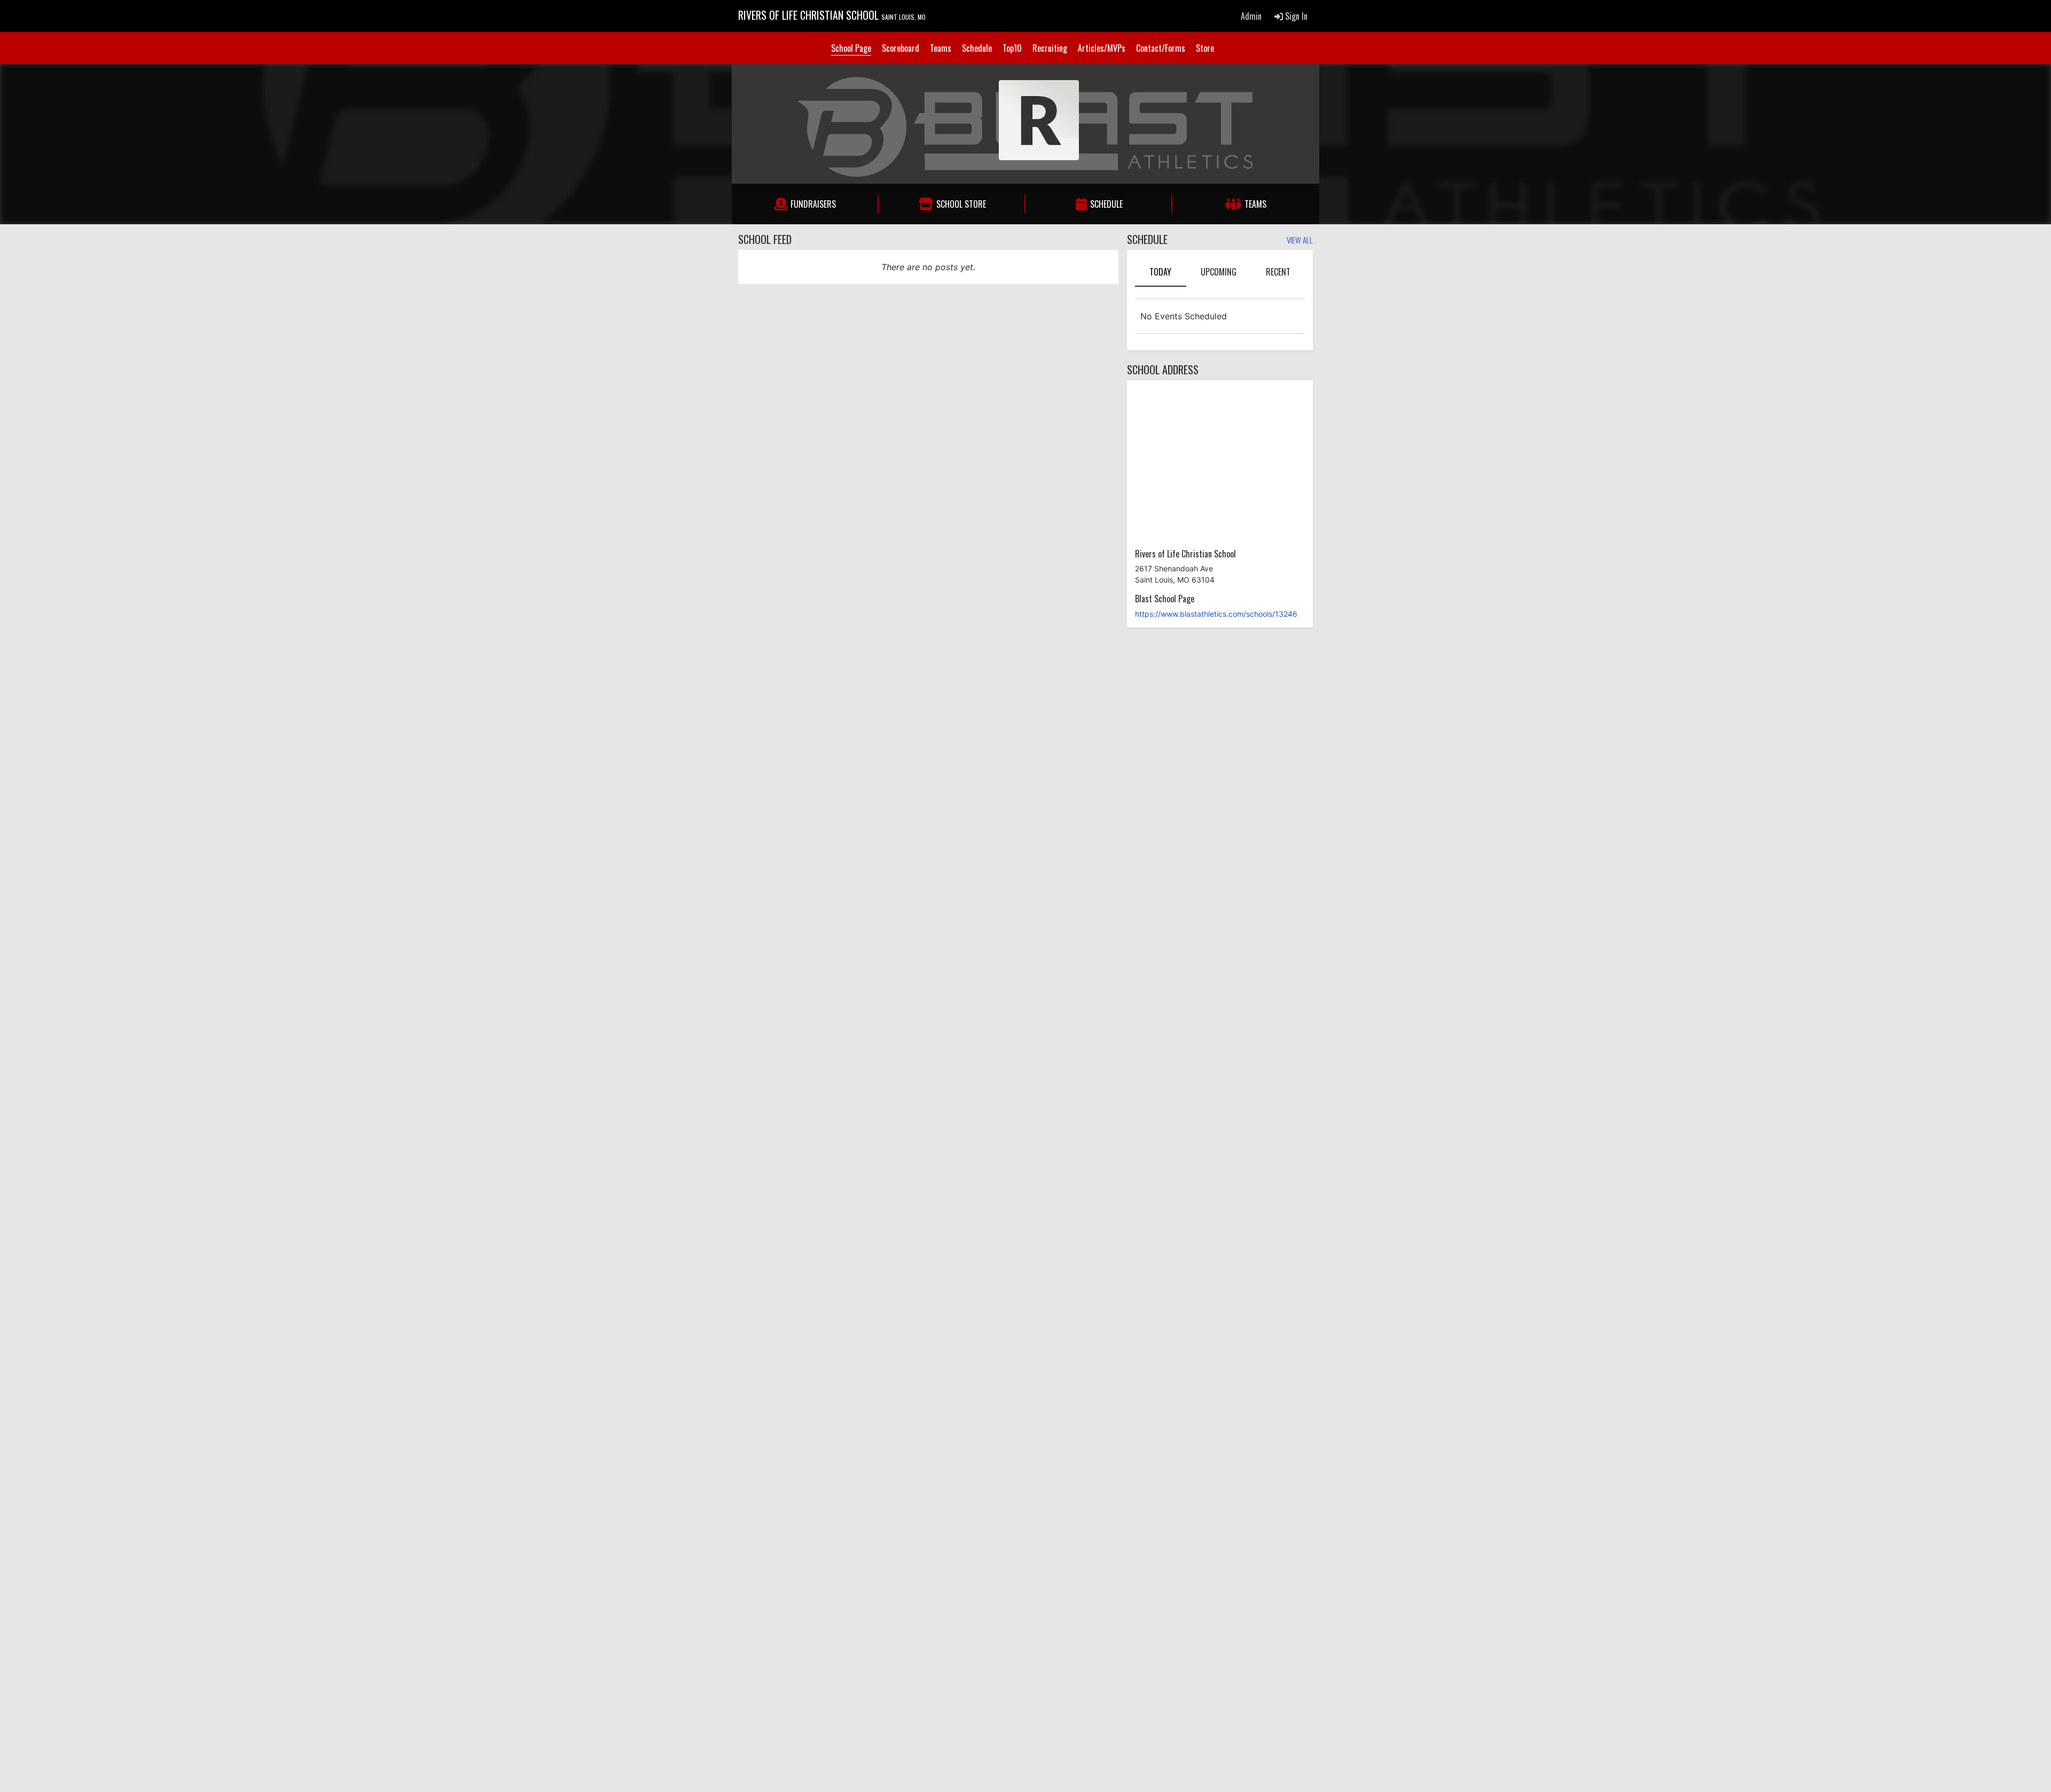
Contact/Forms (1161, 48)
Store (1205, 48)
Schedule (977, 48)
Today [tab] (1160, 272)
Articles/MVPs (1102, 48)
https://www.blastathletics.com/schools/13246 (1216, 614)
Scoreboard (901, 48)
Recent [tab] (1278, 272)
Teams (941, 48)
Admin (1251, 16)
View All (1300, 241)
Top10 (1012, 48)
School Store (961, 204)
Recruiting (1050, 48)
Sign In (1295, 16)
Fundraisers (813, 204)
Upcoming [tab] (1219, 272)
